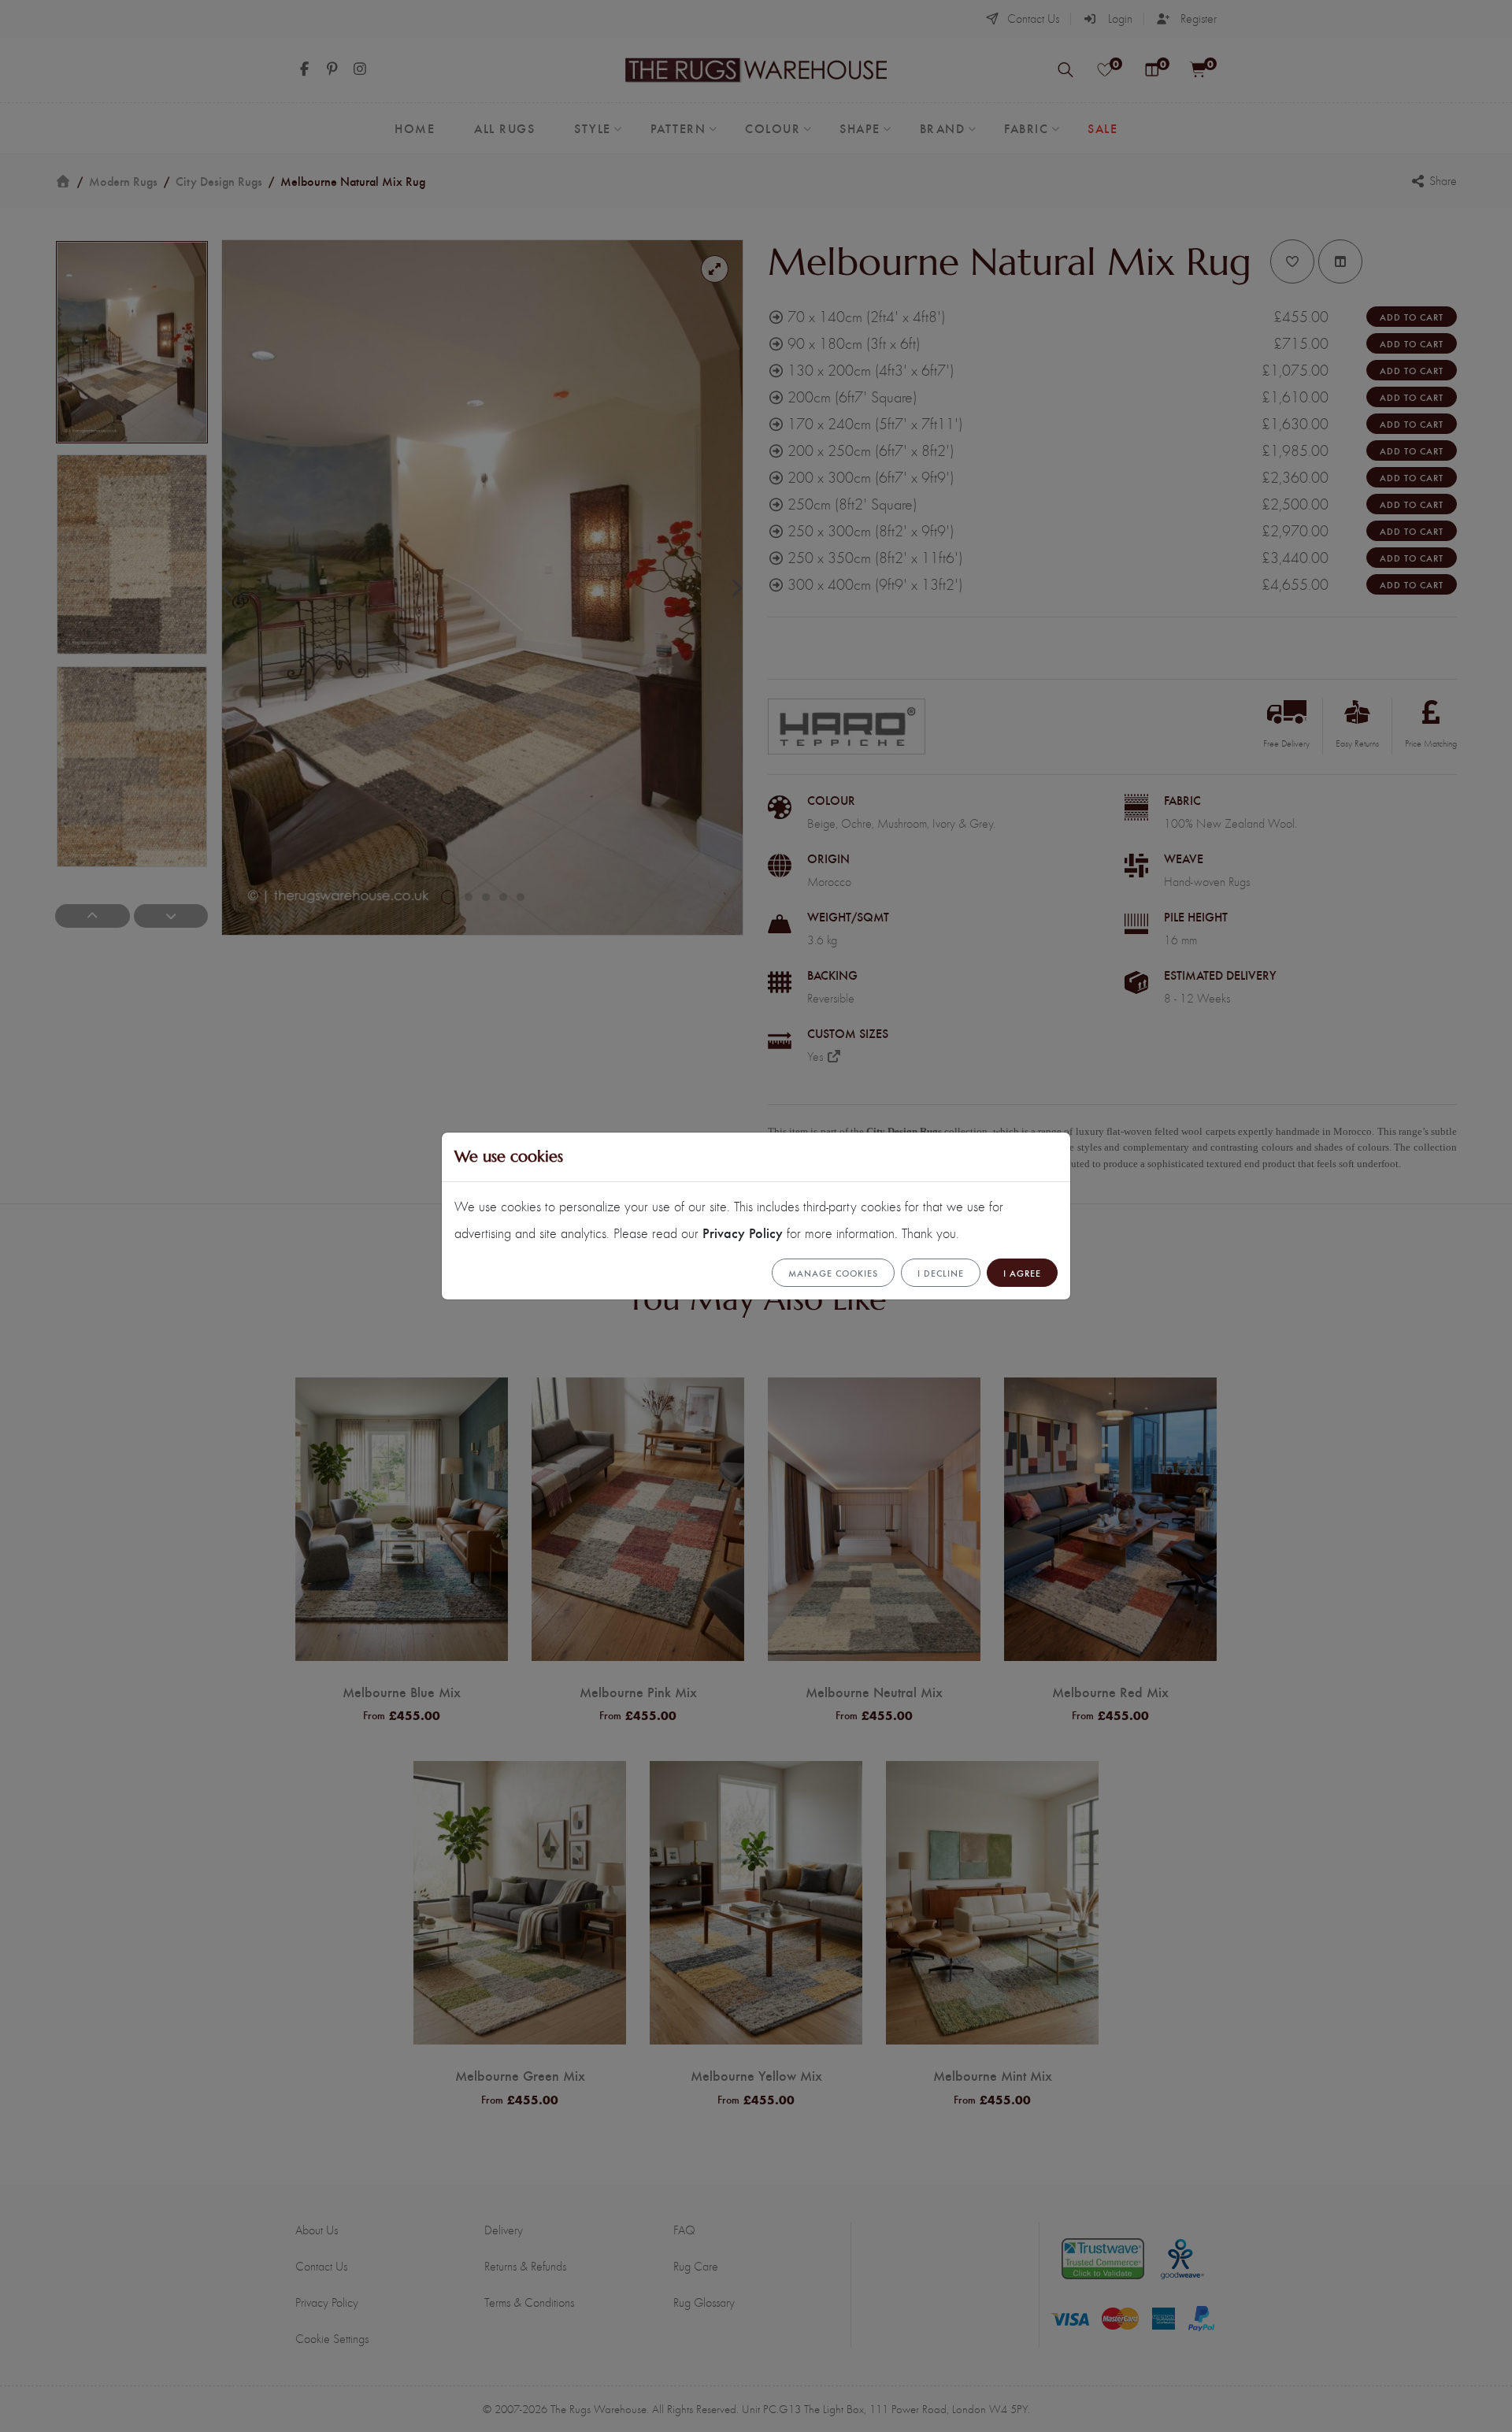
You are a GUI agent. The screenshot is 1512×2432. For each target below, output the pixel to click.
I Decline (941, 1273)
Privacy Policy (743, 1232)
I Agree (1022, 1273)
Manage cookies (833, 1273)
